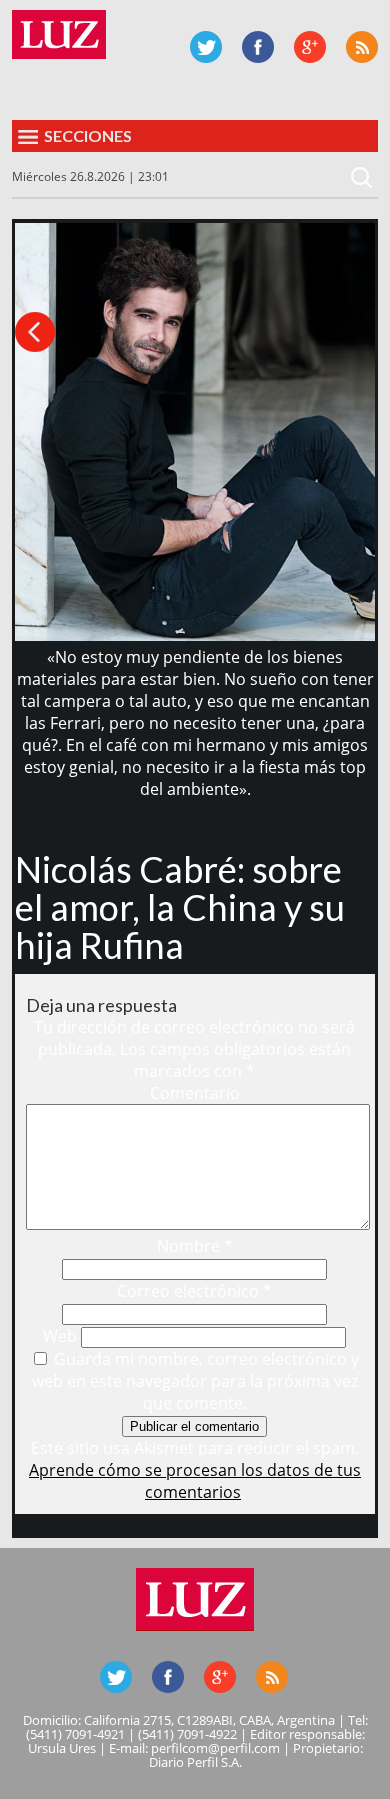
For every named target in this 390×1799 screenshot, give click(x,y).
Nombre (195, 1246)
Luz (59, 34)
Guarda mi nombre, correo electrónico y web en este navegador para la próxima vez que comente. (196, 1381)
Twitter (206, 47)
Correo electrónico (194, 1291)
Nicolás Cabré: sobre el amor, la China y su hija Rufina (180, 907)
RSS (362, 47)
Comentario (195, 1093)
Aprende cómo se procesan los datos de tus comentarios (195, 1481)
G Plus (310, 47)
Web (60, 1336)
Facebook (258, 47)
